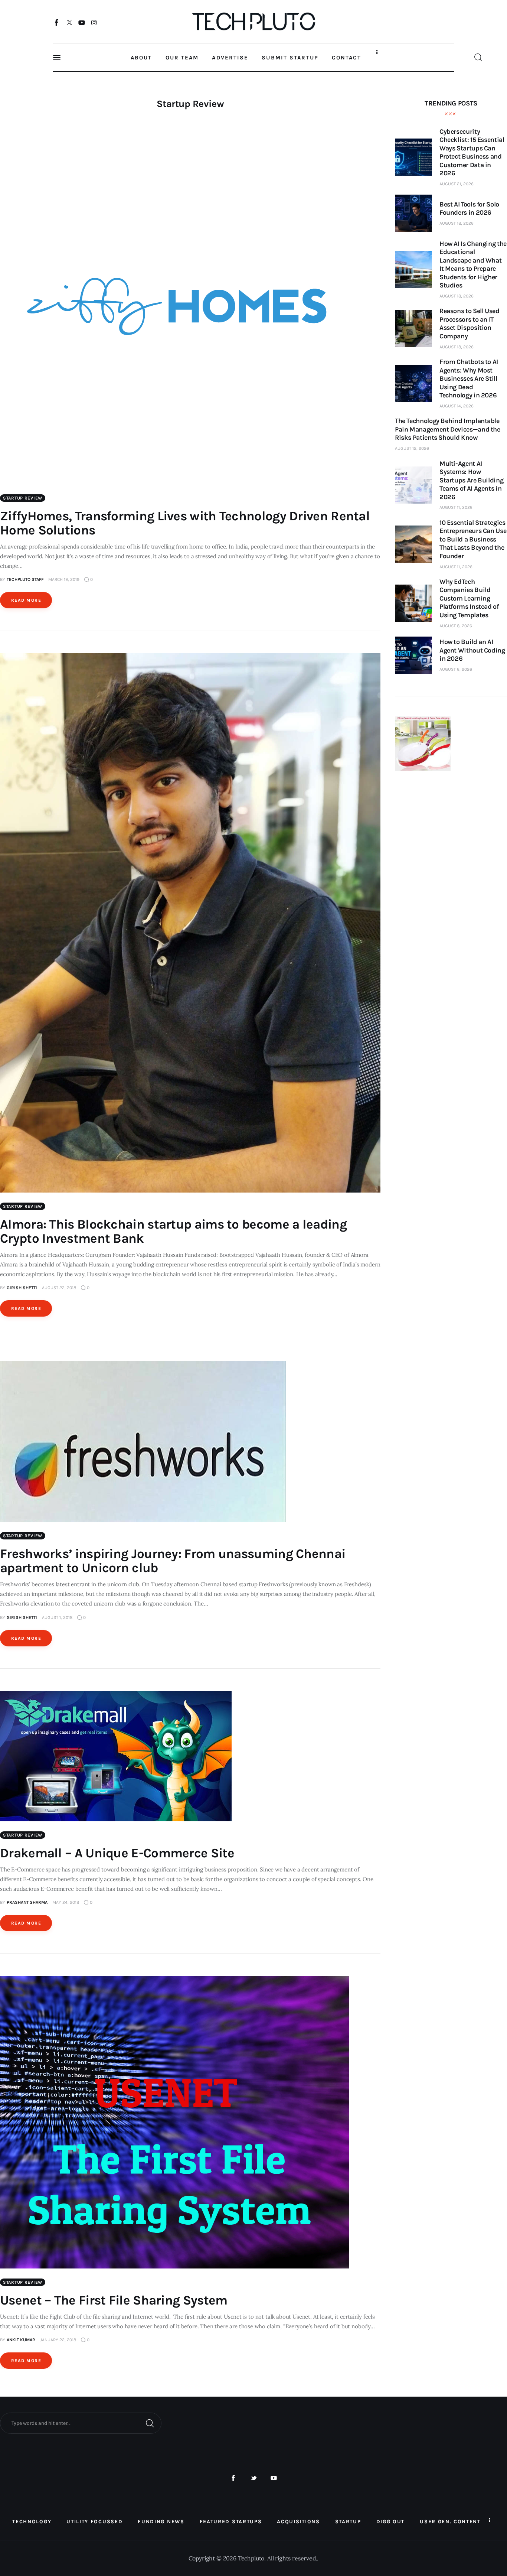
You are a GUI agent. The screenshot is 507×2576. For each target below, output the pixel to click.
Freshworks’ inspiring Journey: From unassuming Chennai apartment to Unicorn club (173, 1561)
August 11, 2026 (456, 507)
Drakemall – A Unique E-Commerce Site (117, 1853)
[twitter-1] (254, 2478)
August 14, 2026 (457, 406)
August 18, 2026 (457, 223)
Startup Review (23, 498)
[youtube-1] (274, 2478)
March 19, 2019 (64, 579)
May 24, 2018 (66, 1902)
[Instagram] (94, 22)
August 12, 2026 (412, 448)
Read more (26, 600)
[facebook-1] (233, 2478)
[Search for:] (81, 2423)
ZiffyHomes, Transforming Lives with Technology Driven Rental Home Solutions (185, 523)
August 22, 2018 (59, 1288)
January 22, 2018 (58, 2340)
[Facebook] (57, 22)
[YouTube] (82, 22)
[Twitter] (69, 22)
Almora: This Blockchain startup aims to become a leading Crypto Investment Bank (173, 1231)
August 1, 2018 (57, 1617)
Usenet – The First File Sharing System (114, 2300)
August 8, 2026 (456, 626)
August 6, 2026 (456, 669)
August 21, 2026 (457, 184)
